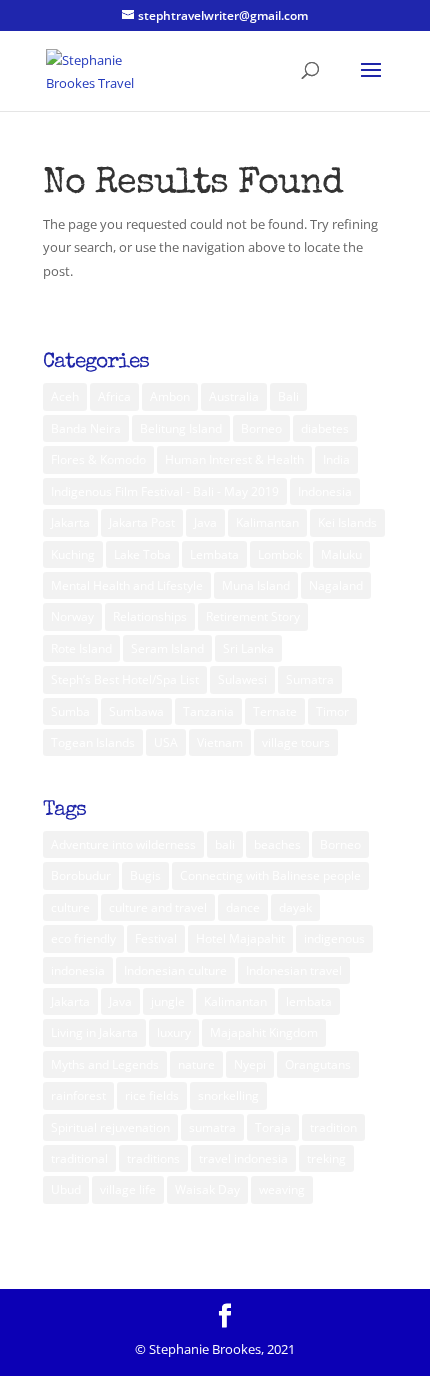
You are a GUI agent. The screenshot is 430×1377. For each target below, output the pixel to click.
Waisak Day (207, 1189)
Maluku (341, 554)
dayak (295, 907)
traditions (153, 1158)
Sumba (70, 711)
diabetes (325, 428)
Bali (288, 396)
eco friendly (83, 938)
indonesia (78, 970)
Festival (156, 938)
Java (205, 522)
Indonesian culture (175, 970)
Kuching (73, 554)
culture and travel (158, 907)
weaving (282, 1189)
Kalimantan (267, 522)
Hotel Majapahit (240, 938)
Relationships (150, 616)
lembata (309, 1001)
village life (128, 1189)
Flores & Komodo (98, 459)
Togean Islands (93, 742)
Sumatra (310, 679)
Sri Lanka (248, 648)
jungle (168, 1001)
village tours (296, 742)
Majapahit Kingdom (264, 1032)
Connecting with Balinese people (270, 875)
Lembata (214, 554)
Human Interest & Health (234, 459)
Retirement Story (253, 616)
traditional (79, 1158)
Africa (114, 396)
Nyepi (250, 1064)
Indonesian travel (294, 970)
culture (70, 907)
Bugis (145, 875)
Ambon (170, 396)
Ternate (275, 711)
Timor (332, 711)
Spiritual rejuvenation (110, 1127)
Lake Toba (142, 554)
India (336, 459)
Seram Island (167, 648)
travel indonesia (243, 1158)
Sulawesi (242, 679)
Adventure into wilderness (123, 844)
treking (326, 1158)
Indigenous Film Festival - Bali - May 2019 (165, 491)
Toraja (273, 1127)
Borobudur (81, 875)
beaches (277, 844)
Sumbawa (136, 711)
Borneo (261, 428)
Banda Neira (86, 428)
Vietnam (220, 742)
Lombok (280, 554)
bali (225, 844)
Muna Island (256, 585)
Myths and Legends (105, 1064)
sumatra (212, 1127)
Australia (234, 396)
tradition (333, 1127)
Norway (72, 616)
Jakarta (70, 522)
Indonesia (325, 491)
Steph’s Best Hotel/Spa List (125, 679)
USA (166, 742)
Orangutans (318, 1064)
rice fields (152, 1095)
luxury (174, 1032)
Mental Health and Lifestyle (127, 585)
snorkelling (228, 1095)
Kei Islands (347, 522)
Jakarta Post (142, 522)
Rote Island (81, 648)
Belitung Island (181, 428)
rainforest (78, 1095)
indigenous (334, 938)
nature (196, 1064)
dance (243, 907)
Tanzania (208, 711)
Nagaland (336, 585)
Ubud (66, 1189)
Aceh (65, 396)
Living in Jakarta (94, 1032)
